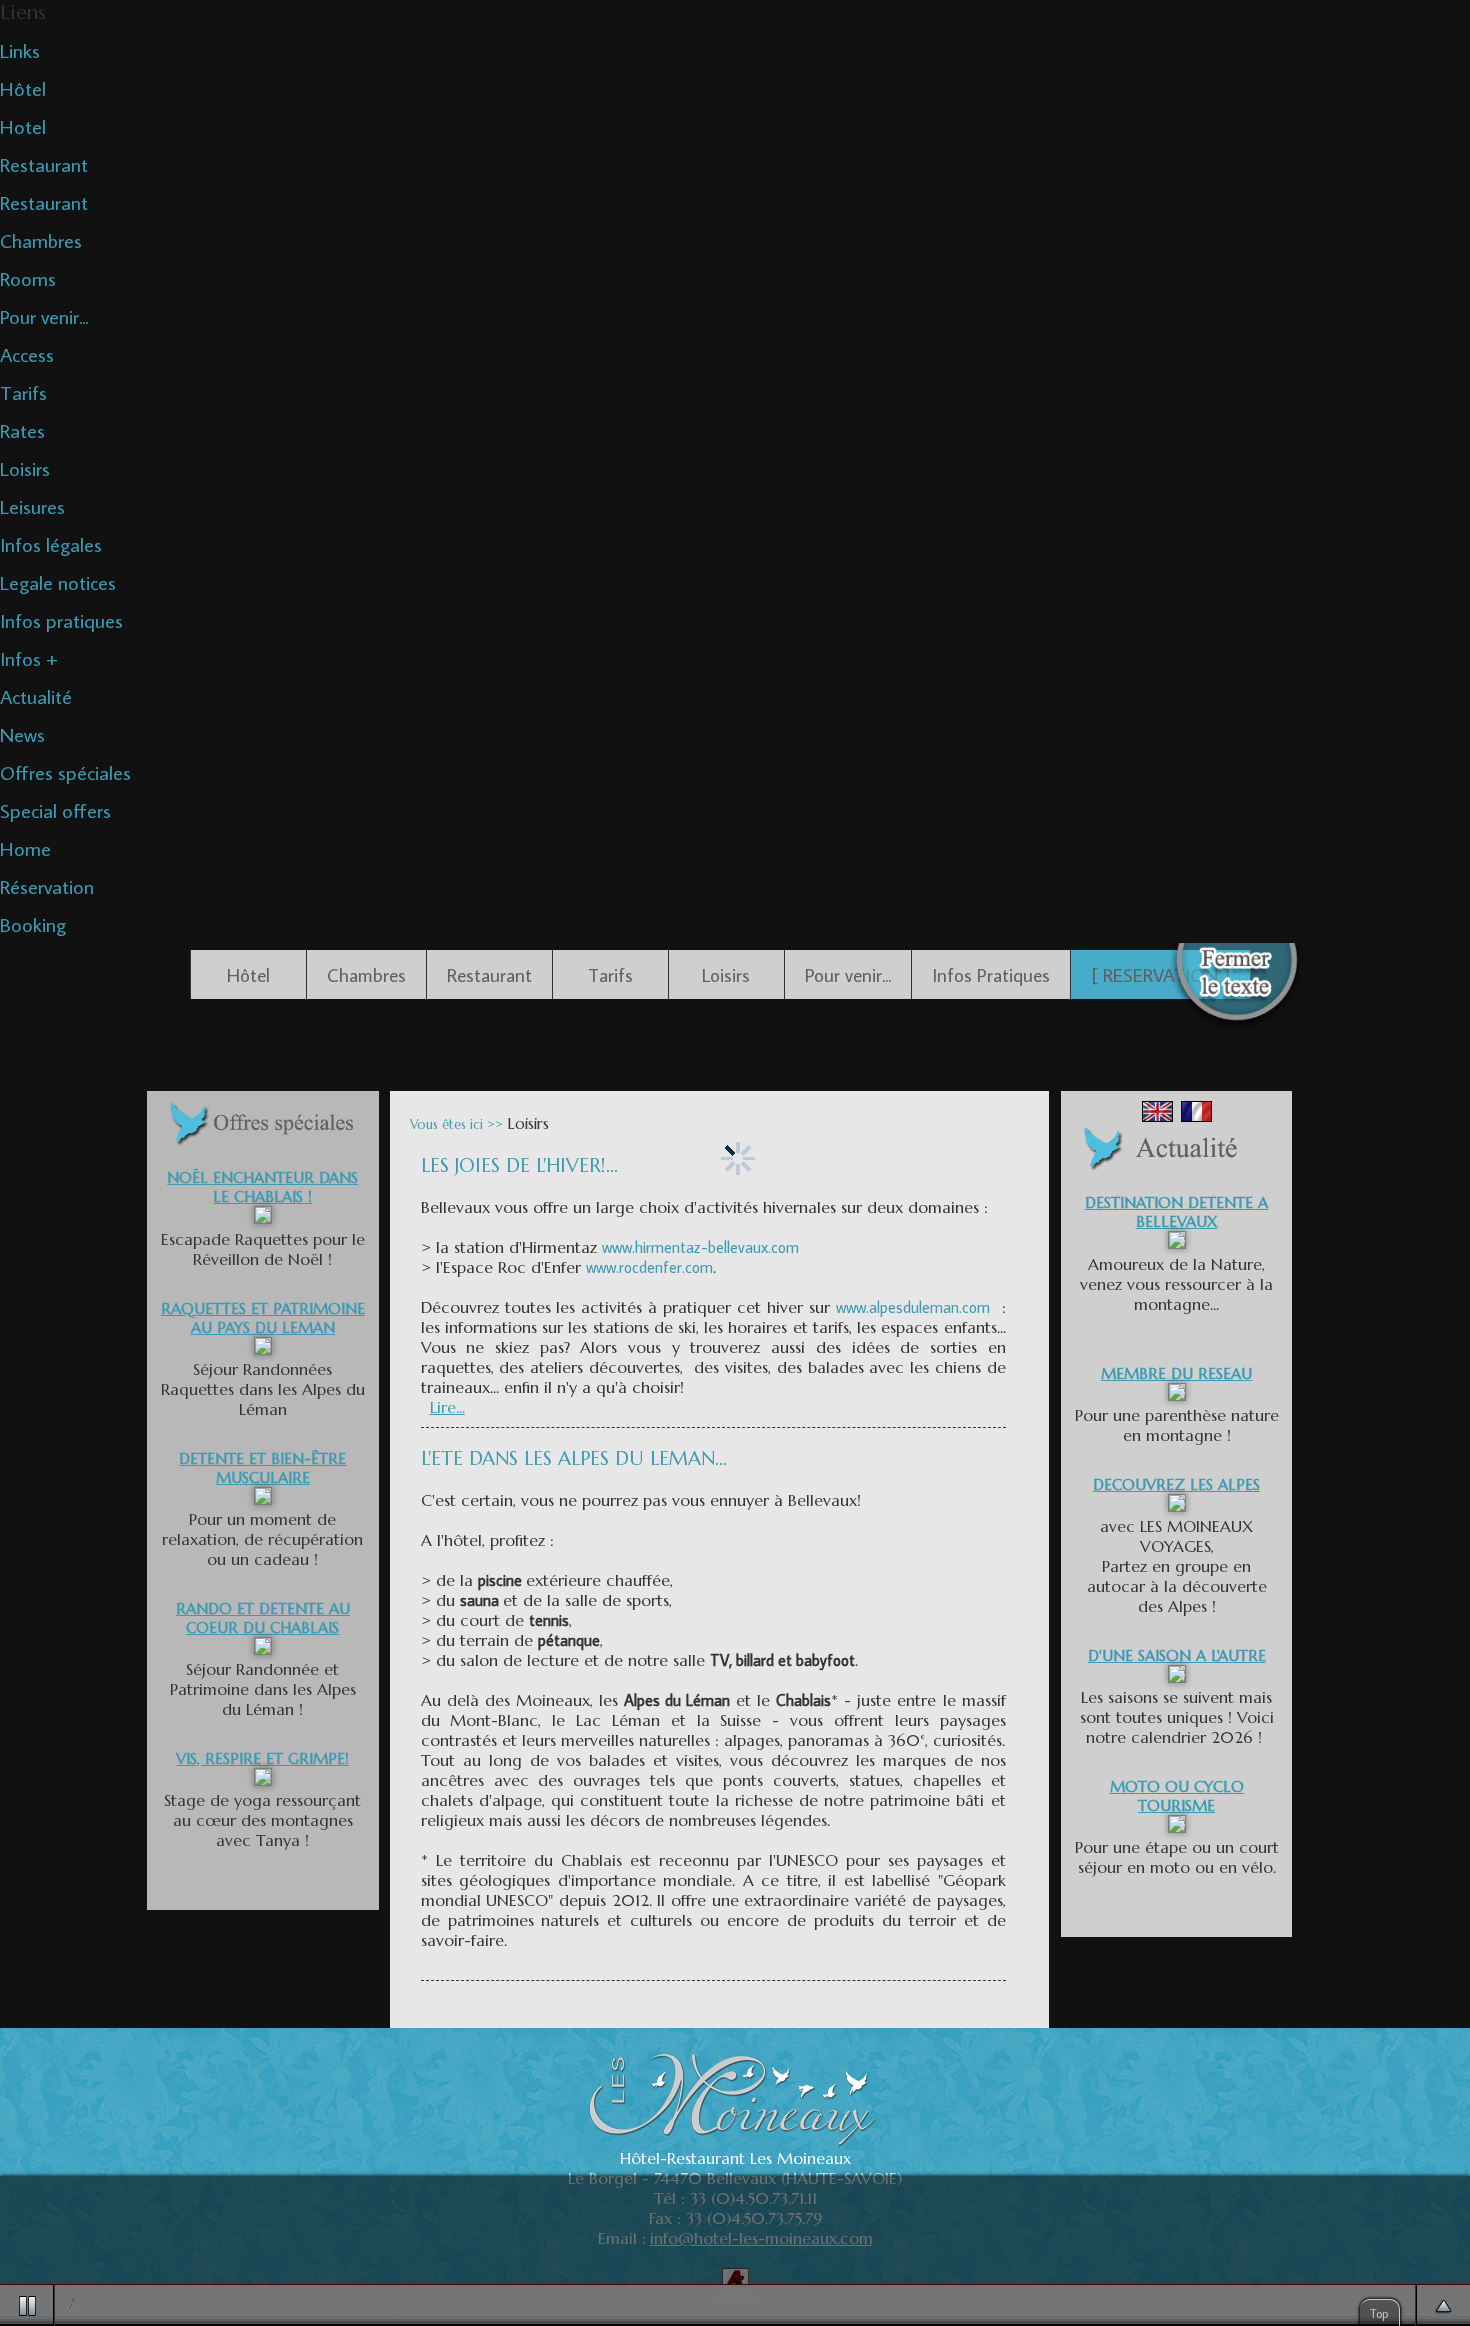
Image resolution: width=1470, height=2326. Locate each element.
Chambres (41, 240)
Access (27, 354)
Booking (33, 924)
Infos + (29, 658)
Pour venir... (44, 316)
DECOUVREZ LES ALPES (1176, 1484)
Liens (23, 12)
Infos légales (51, 544)
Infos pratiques (61, 620)
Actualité (36, 696)
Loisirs (25, 468)
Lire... (447, 1407)
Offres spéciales (65, 772)
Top (1379, 2313)
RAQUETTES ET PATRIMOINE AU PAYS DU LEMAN (263, 1318)
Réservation (47, 886)
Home (25, 848)
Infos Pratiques (991, 974)
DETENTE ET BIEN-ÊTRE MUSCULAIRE (262, 1468)
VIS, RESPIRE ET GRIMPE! (262, 1758)
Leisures (32, 506)
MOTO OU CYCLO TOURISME (1177, 1796)
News (22, 734)
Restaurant (44, 164)
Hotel (23, 126)
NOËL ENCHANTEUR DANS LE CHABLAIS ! (262, 1187)
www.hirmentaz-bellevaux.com (700, 1247)
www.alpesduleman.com (913, 1307)
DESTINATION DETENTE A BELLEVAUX (1176, 1212)
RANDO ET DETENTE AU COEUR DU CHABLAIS (263, 1618)
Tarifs (23, 392)
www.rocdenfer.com (649, 1267)
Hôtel (23, 88)
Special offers (55, 810)
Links (20, 50)
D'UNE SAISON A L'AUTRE (1177, 1655)
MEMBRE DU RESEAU (1176, 1373)
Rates (22, 430)
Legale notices (58, 582)
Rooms (28, 278)
